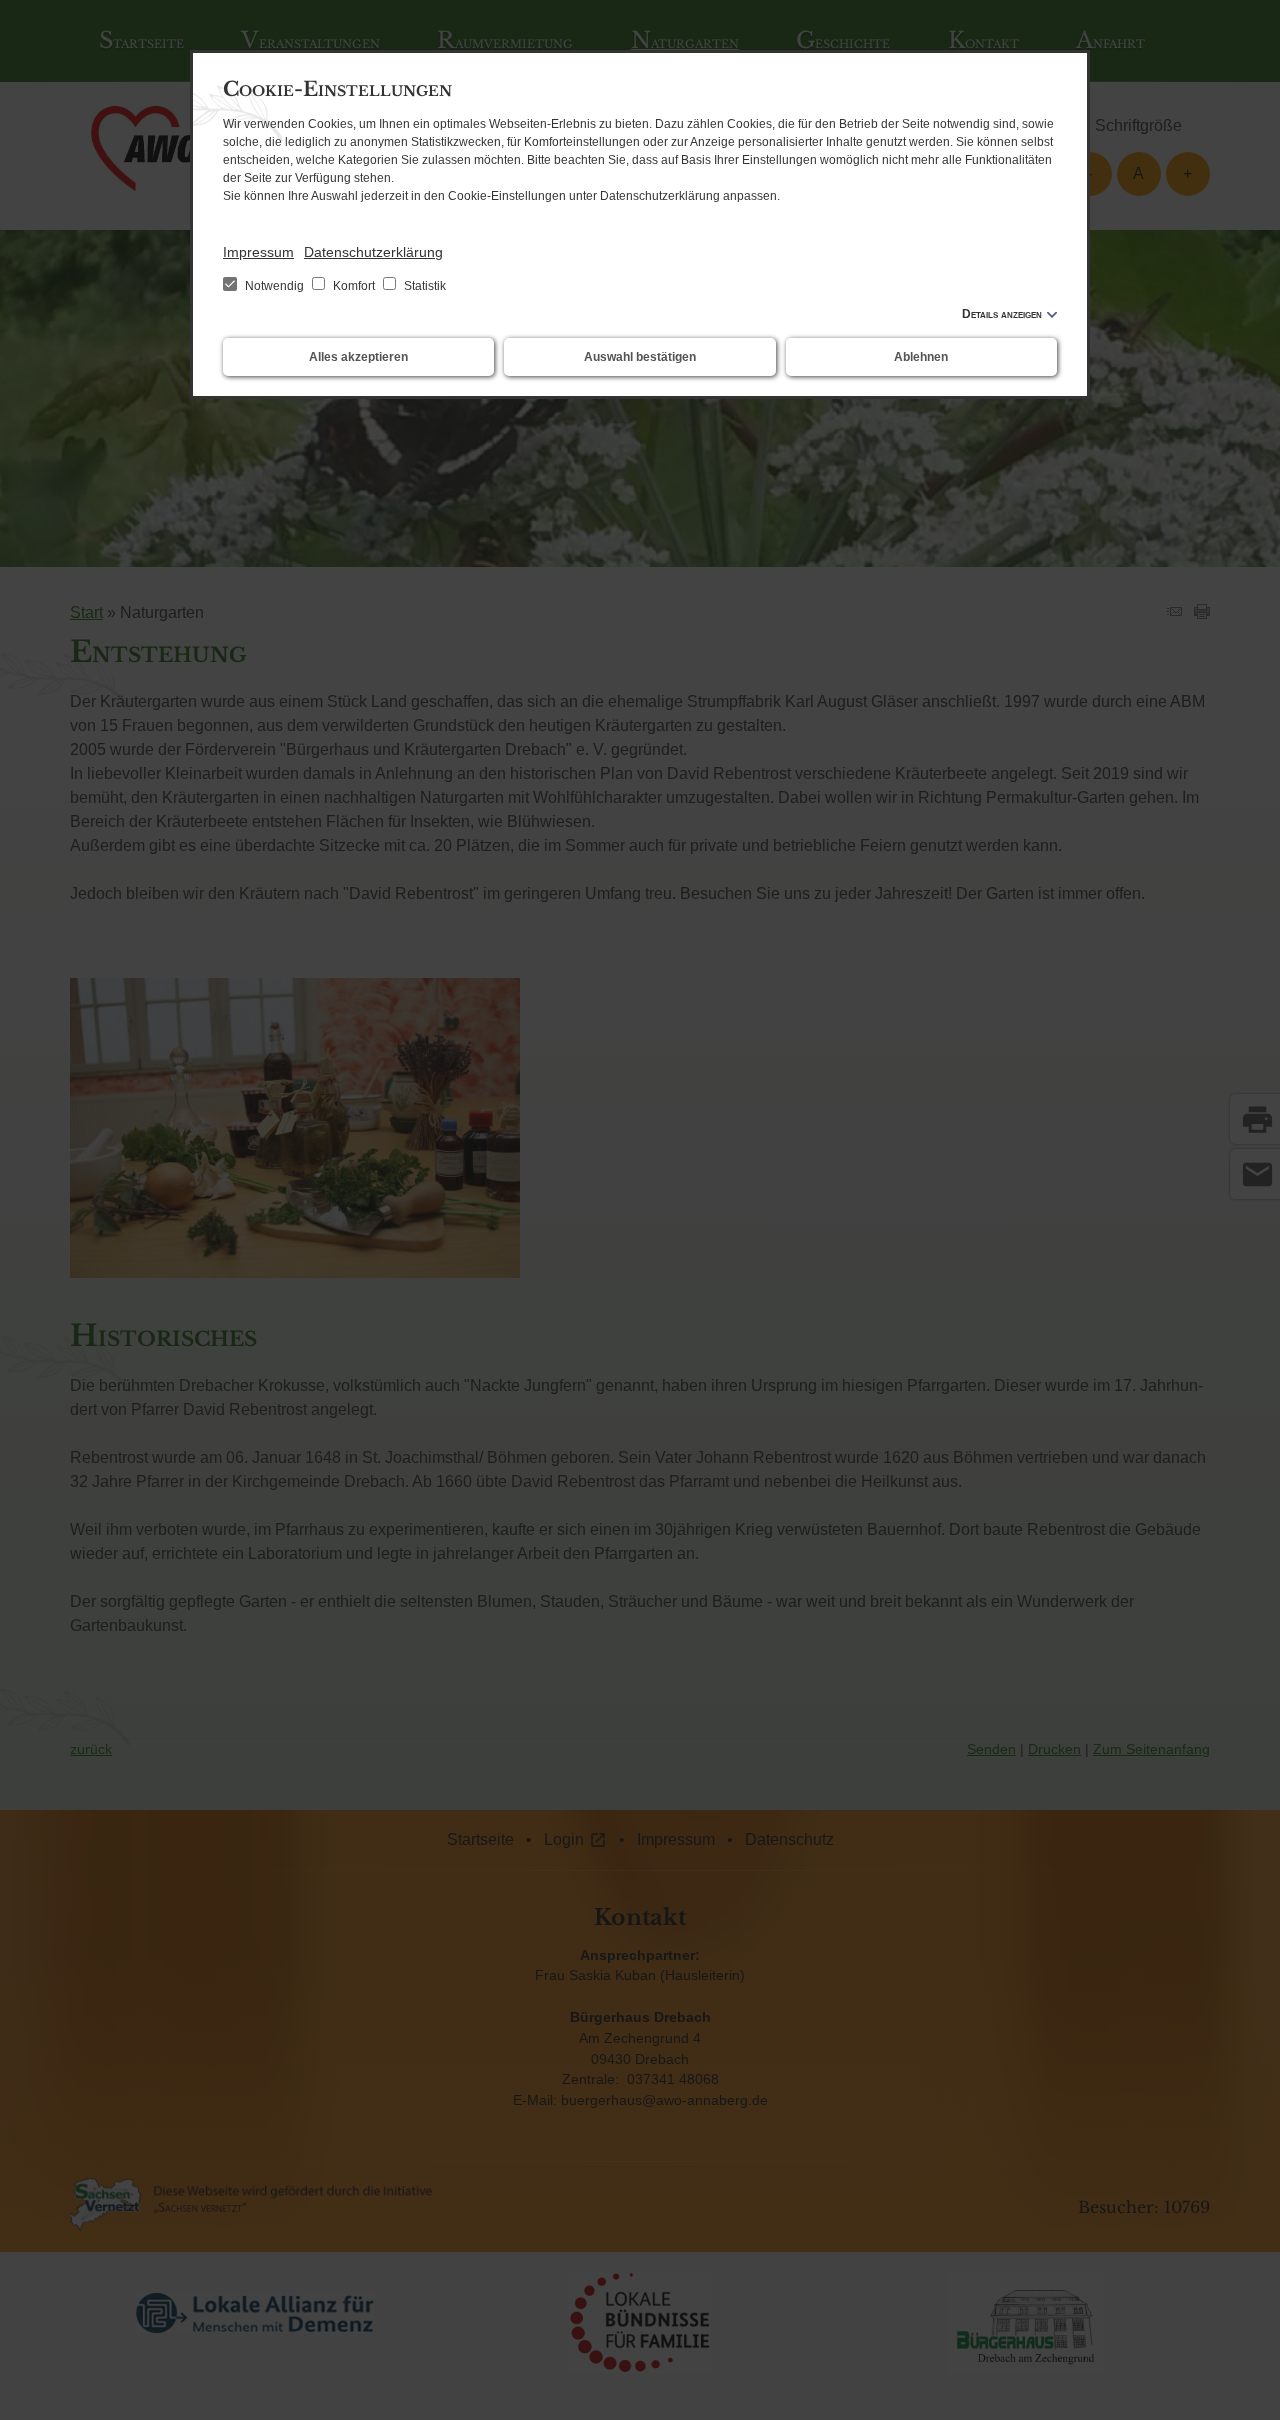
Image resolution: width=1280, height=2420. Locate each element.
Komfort (354, 286)
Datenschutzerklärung (373, 252)
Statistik (423, 286)
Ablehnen (921, 357)
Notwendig (274, 286)
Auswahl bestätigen (640, 357)
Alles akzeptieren (358, 357)
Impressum (258, 252)
